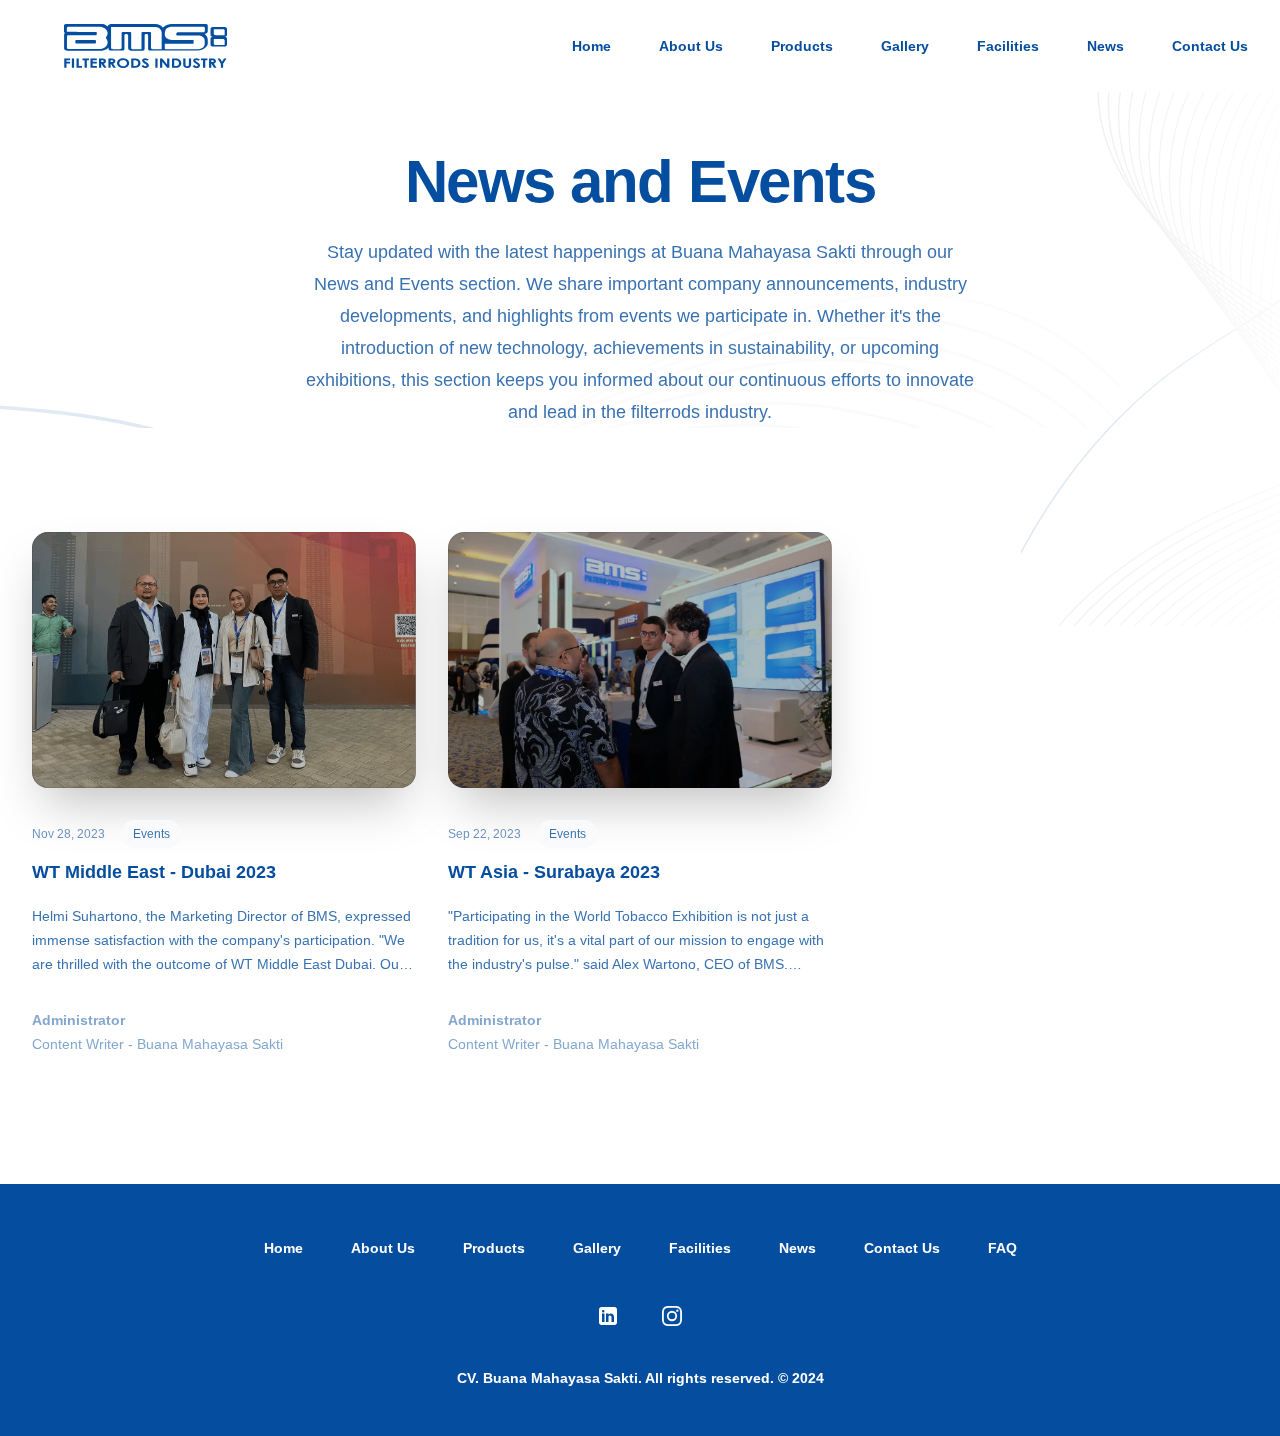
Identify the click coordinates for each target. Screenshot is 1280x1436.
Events (151, 834)
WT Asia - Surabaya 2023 (554, 872)
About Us (691, 46)
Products (802, 46)
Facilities (1008, 46)
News (1105, 46)
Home (591, 46)
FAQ (1002, 1248)
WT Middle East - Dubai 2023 (154, 872)
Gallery (905, 46)
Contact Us (1210, 46)
